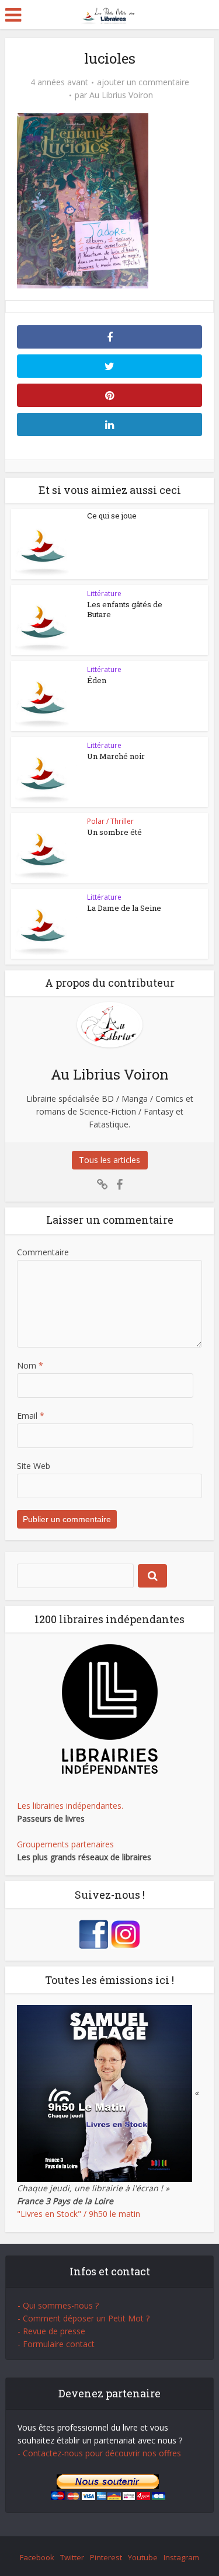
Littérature (104, 593)
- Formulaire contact (56, 2344)
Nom (30, 1365)
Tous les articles (109, 1160)
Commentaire (43, 1252)
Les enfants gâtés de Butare (125, 609)
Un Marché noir (116, 756)
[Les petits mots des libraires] (109, 14)
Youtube (143, 2557)
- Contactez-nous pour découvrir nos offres (99, 2453)
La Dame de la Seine (124, 908)
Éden (97, 680)
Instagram (181, 2557)
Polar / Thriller (110, 821)
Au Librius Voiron (121, 95)
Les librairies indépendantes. (70, 1806)
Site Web (34, 1466)
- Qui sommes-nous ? (58, 2305)
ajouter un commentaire (143, 82)
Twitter (72, 2557)
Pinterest (106, 2557)
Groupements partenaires (65, 1844)
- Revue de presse (51, 2331)
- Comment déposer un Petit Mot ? (84, 2318)
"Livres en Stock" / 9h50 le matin (79, 2214)
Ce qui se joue (112, 516)
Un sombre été (114, 832)
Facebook (37, 2557)
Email (31, 1416)
